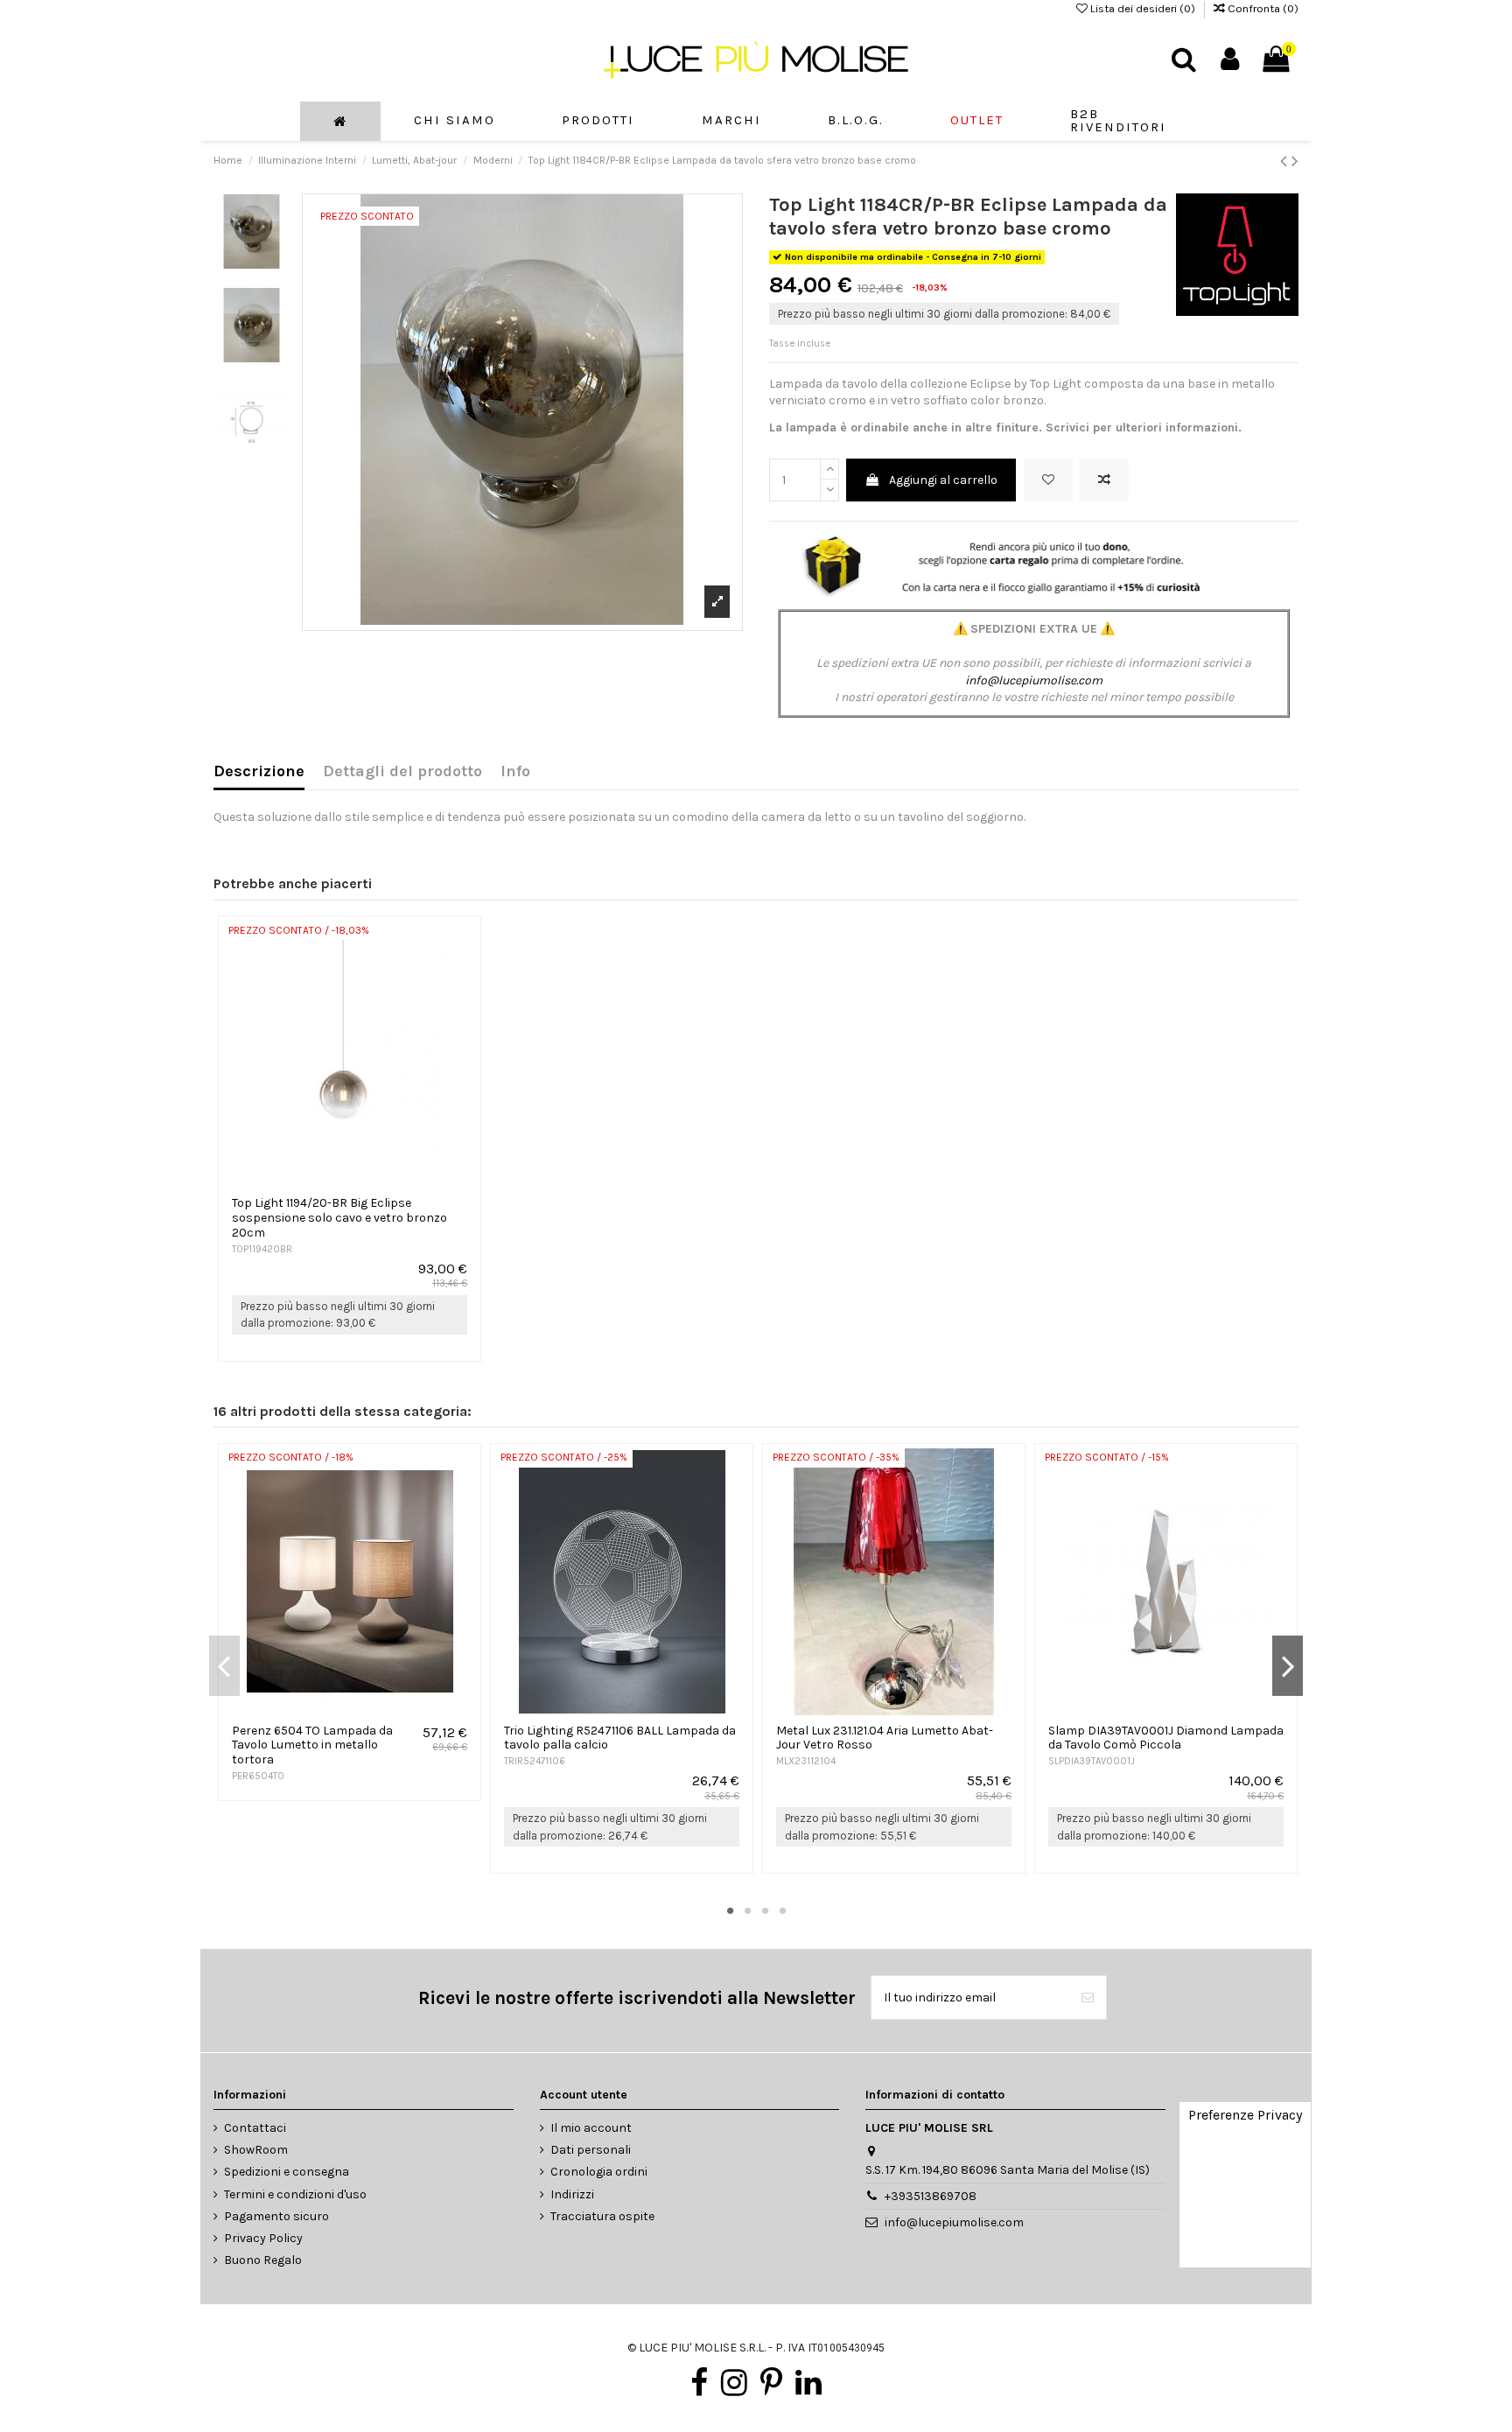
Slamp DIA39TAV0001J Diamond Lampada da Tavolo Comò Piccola (1166, 1738)
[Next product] (1295, 161)
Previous (224, 1665)
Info (515, 772)
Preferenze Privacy (1245, 2115)
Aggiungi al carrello (943, 480)
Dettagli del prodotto (402, 772)
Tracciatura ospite (602, 2216)
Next (1288, 1665)
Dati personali (591, 2150)
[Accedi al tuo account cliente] (1230, 60)
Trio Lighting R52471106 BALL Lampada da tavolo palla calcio (620, 1738)
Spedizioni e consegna (287, 2172)
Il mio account (591, 2128)
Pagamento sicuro (276, 2216)
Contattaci (255, 2128)
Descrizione (259, 772)
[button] (598, 121)
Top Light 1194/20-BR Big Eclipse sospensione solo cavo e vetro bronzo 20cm (339, 1218)
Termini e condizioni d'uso (295, 2194)
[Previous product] (1286, 161)
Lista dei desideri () (1143, 8)
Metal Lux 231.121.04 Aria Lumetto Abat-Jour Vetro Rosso (885, 1738)
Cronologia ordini (599, 2172)
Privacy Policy (263, 2238)
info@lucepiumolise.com (1034, 680)
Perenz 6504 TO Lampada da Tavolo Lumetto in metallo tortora (312, 1745)
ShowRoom (256, 2150)
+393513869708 (931, 2196)
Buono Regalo (263, 2260)
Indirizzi (572, 2194)
